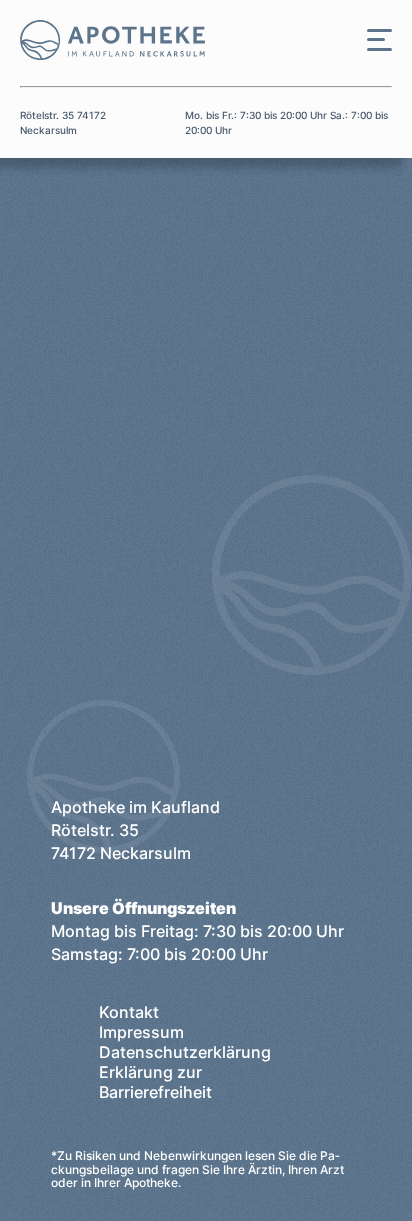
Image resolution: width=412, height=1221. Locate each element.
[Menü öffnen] (379, 40)
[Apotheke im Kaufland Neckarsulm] (102, 40)
